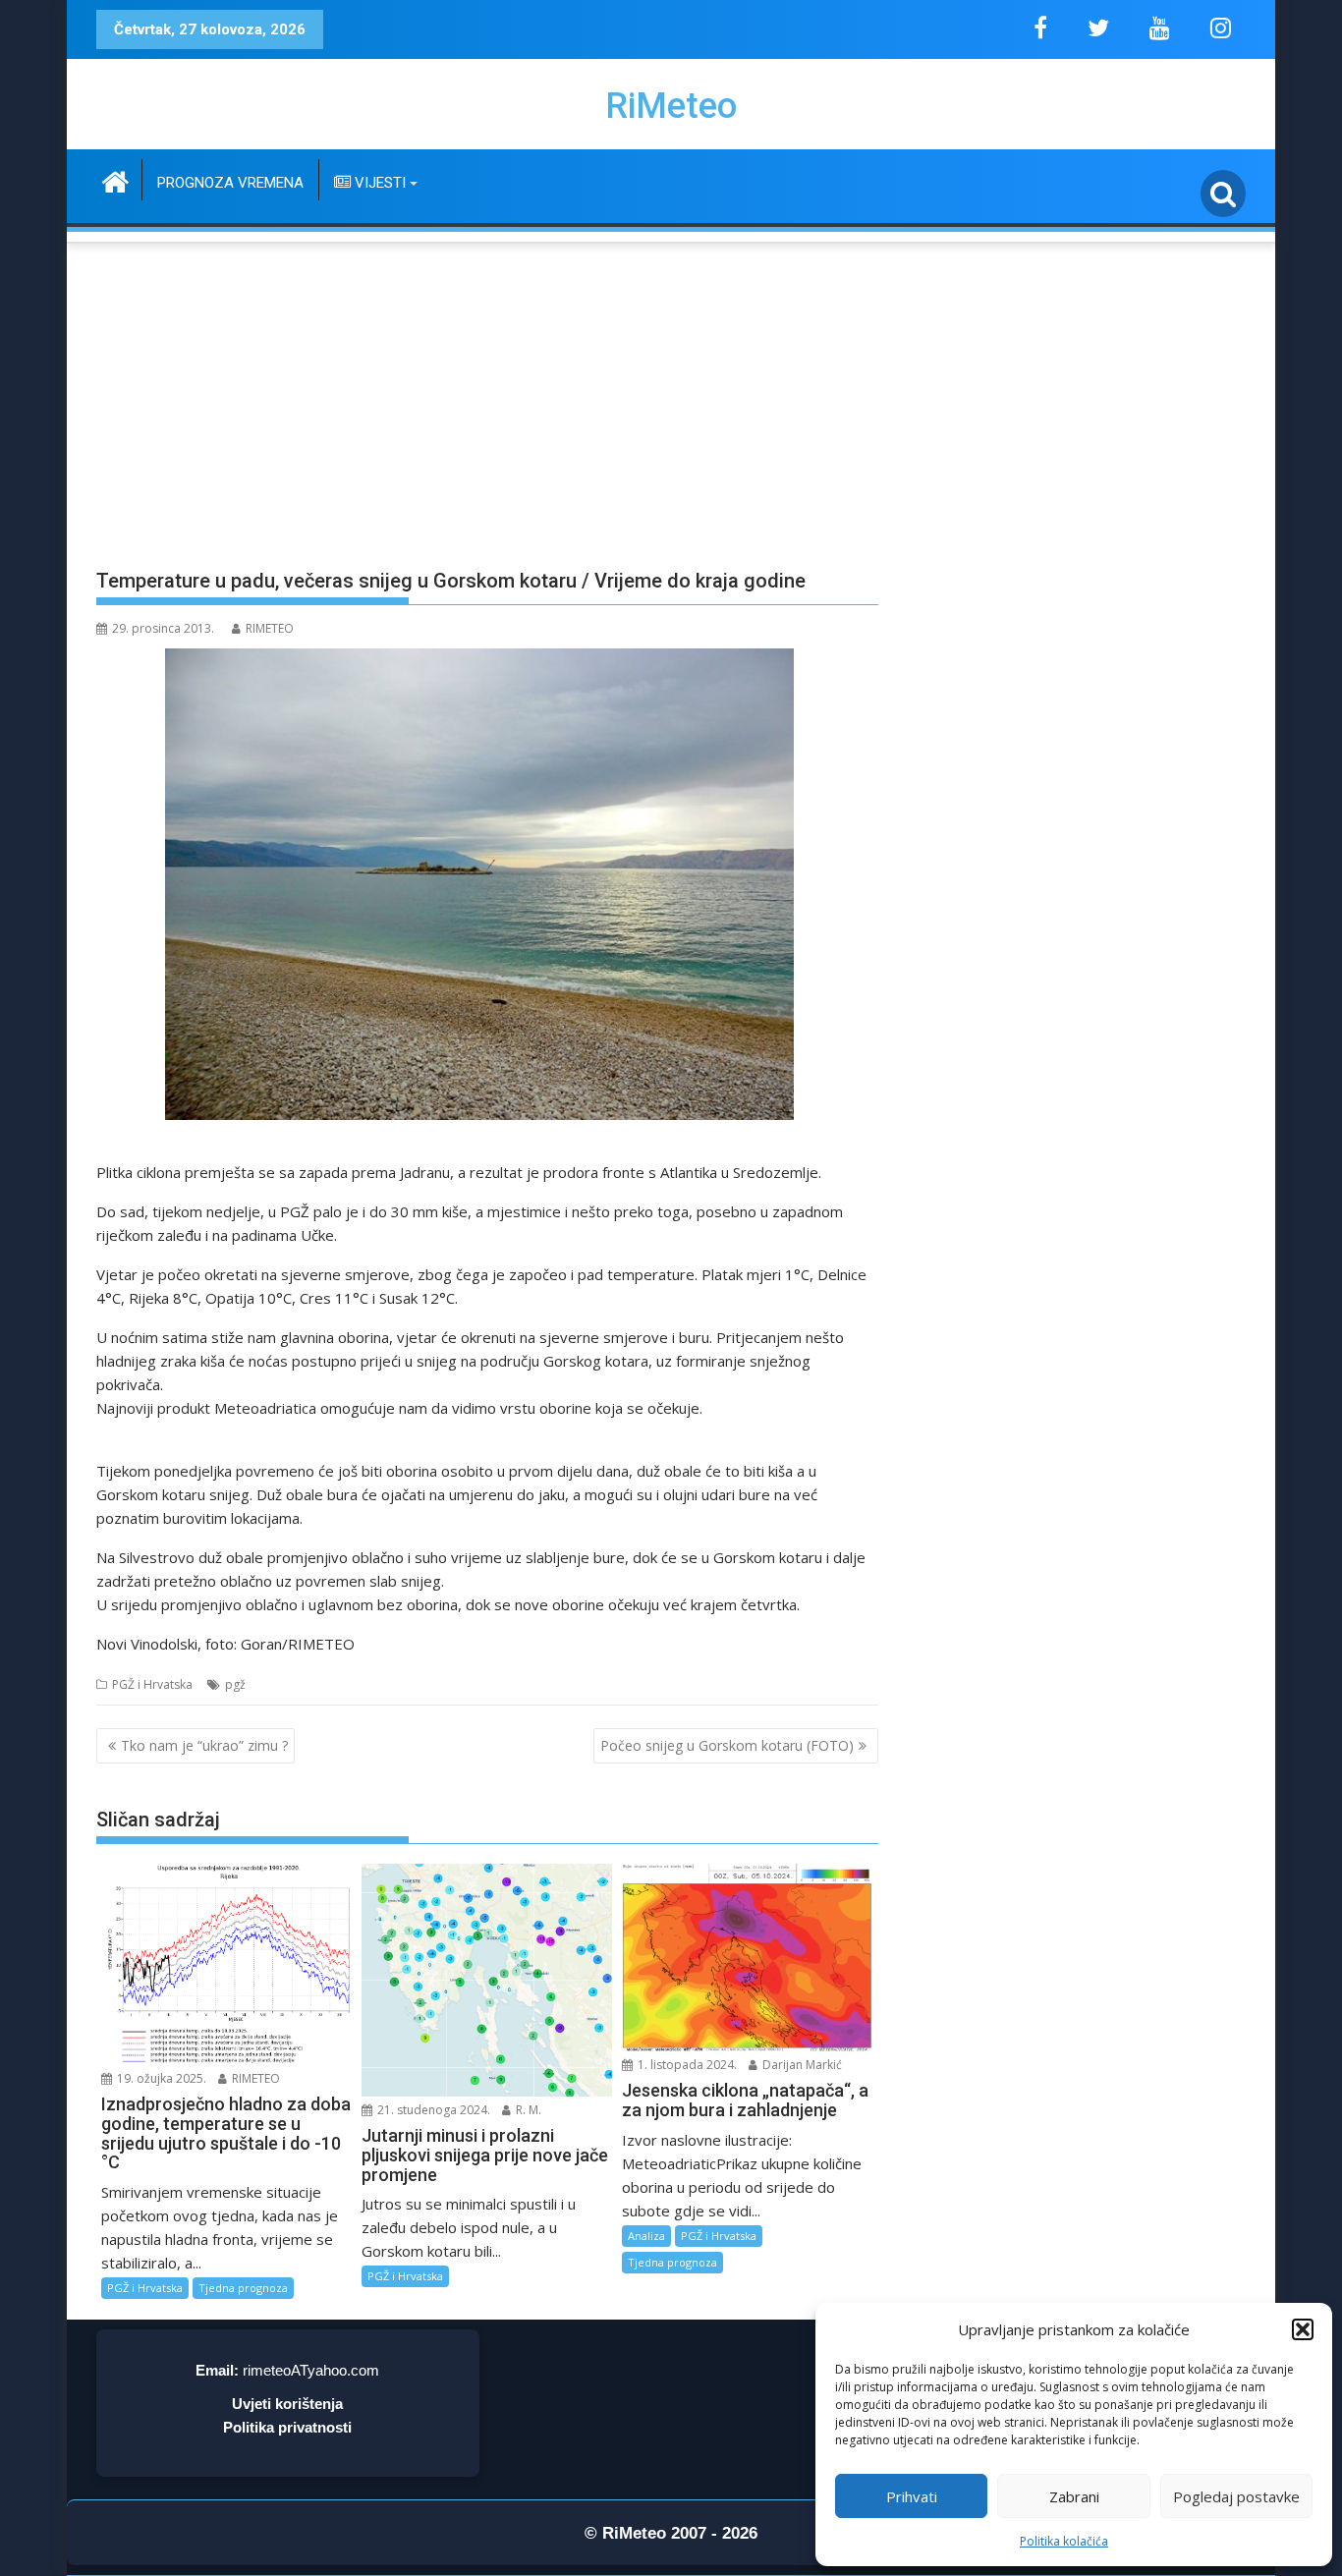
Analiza (646, 2236)
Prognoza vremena (230, 183)
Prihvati (912, 2496)
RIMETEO (270, 628)
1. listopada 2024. (686, 2065)
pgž (235, 1684)
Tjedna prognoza (243, 2288)
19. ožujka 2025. (160, 2078)
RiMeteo (671, 106)
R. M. (527, 2110)
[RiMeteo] (115, 179)
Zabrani (1074, 2496)
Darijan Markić (801, 2065)
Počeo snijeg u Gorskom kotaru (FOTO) (727, 1745)
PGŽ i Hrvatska (152, 1684)
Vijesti (378, 183)
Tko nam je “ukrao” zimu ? (204, 1745)
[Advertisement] (671, 394)
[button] (1303, 2329)
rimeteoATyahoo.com (311, 2370)
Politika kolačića (1064, 2541)
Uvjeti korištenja (287, 2404)
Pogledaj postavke (1236, 2496)
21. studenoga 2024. (432, 2110)
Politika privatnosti (287, 2427)
